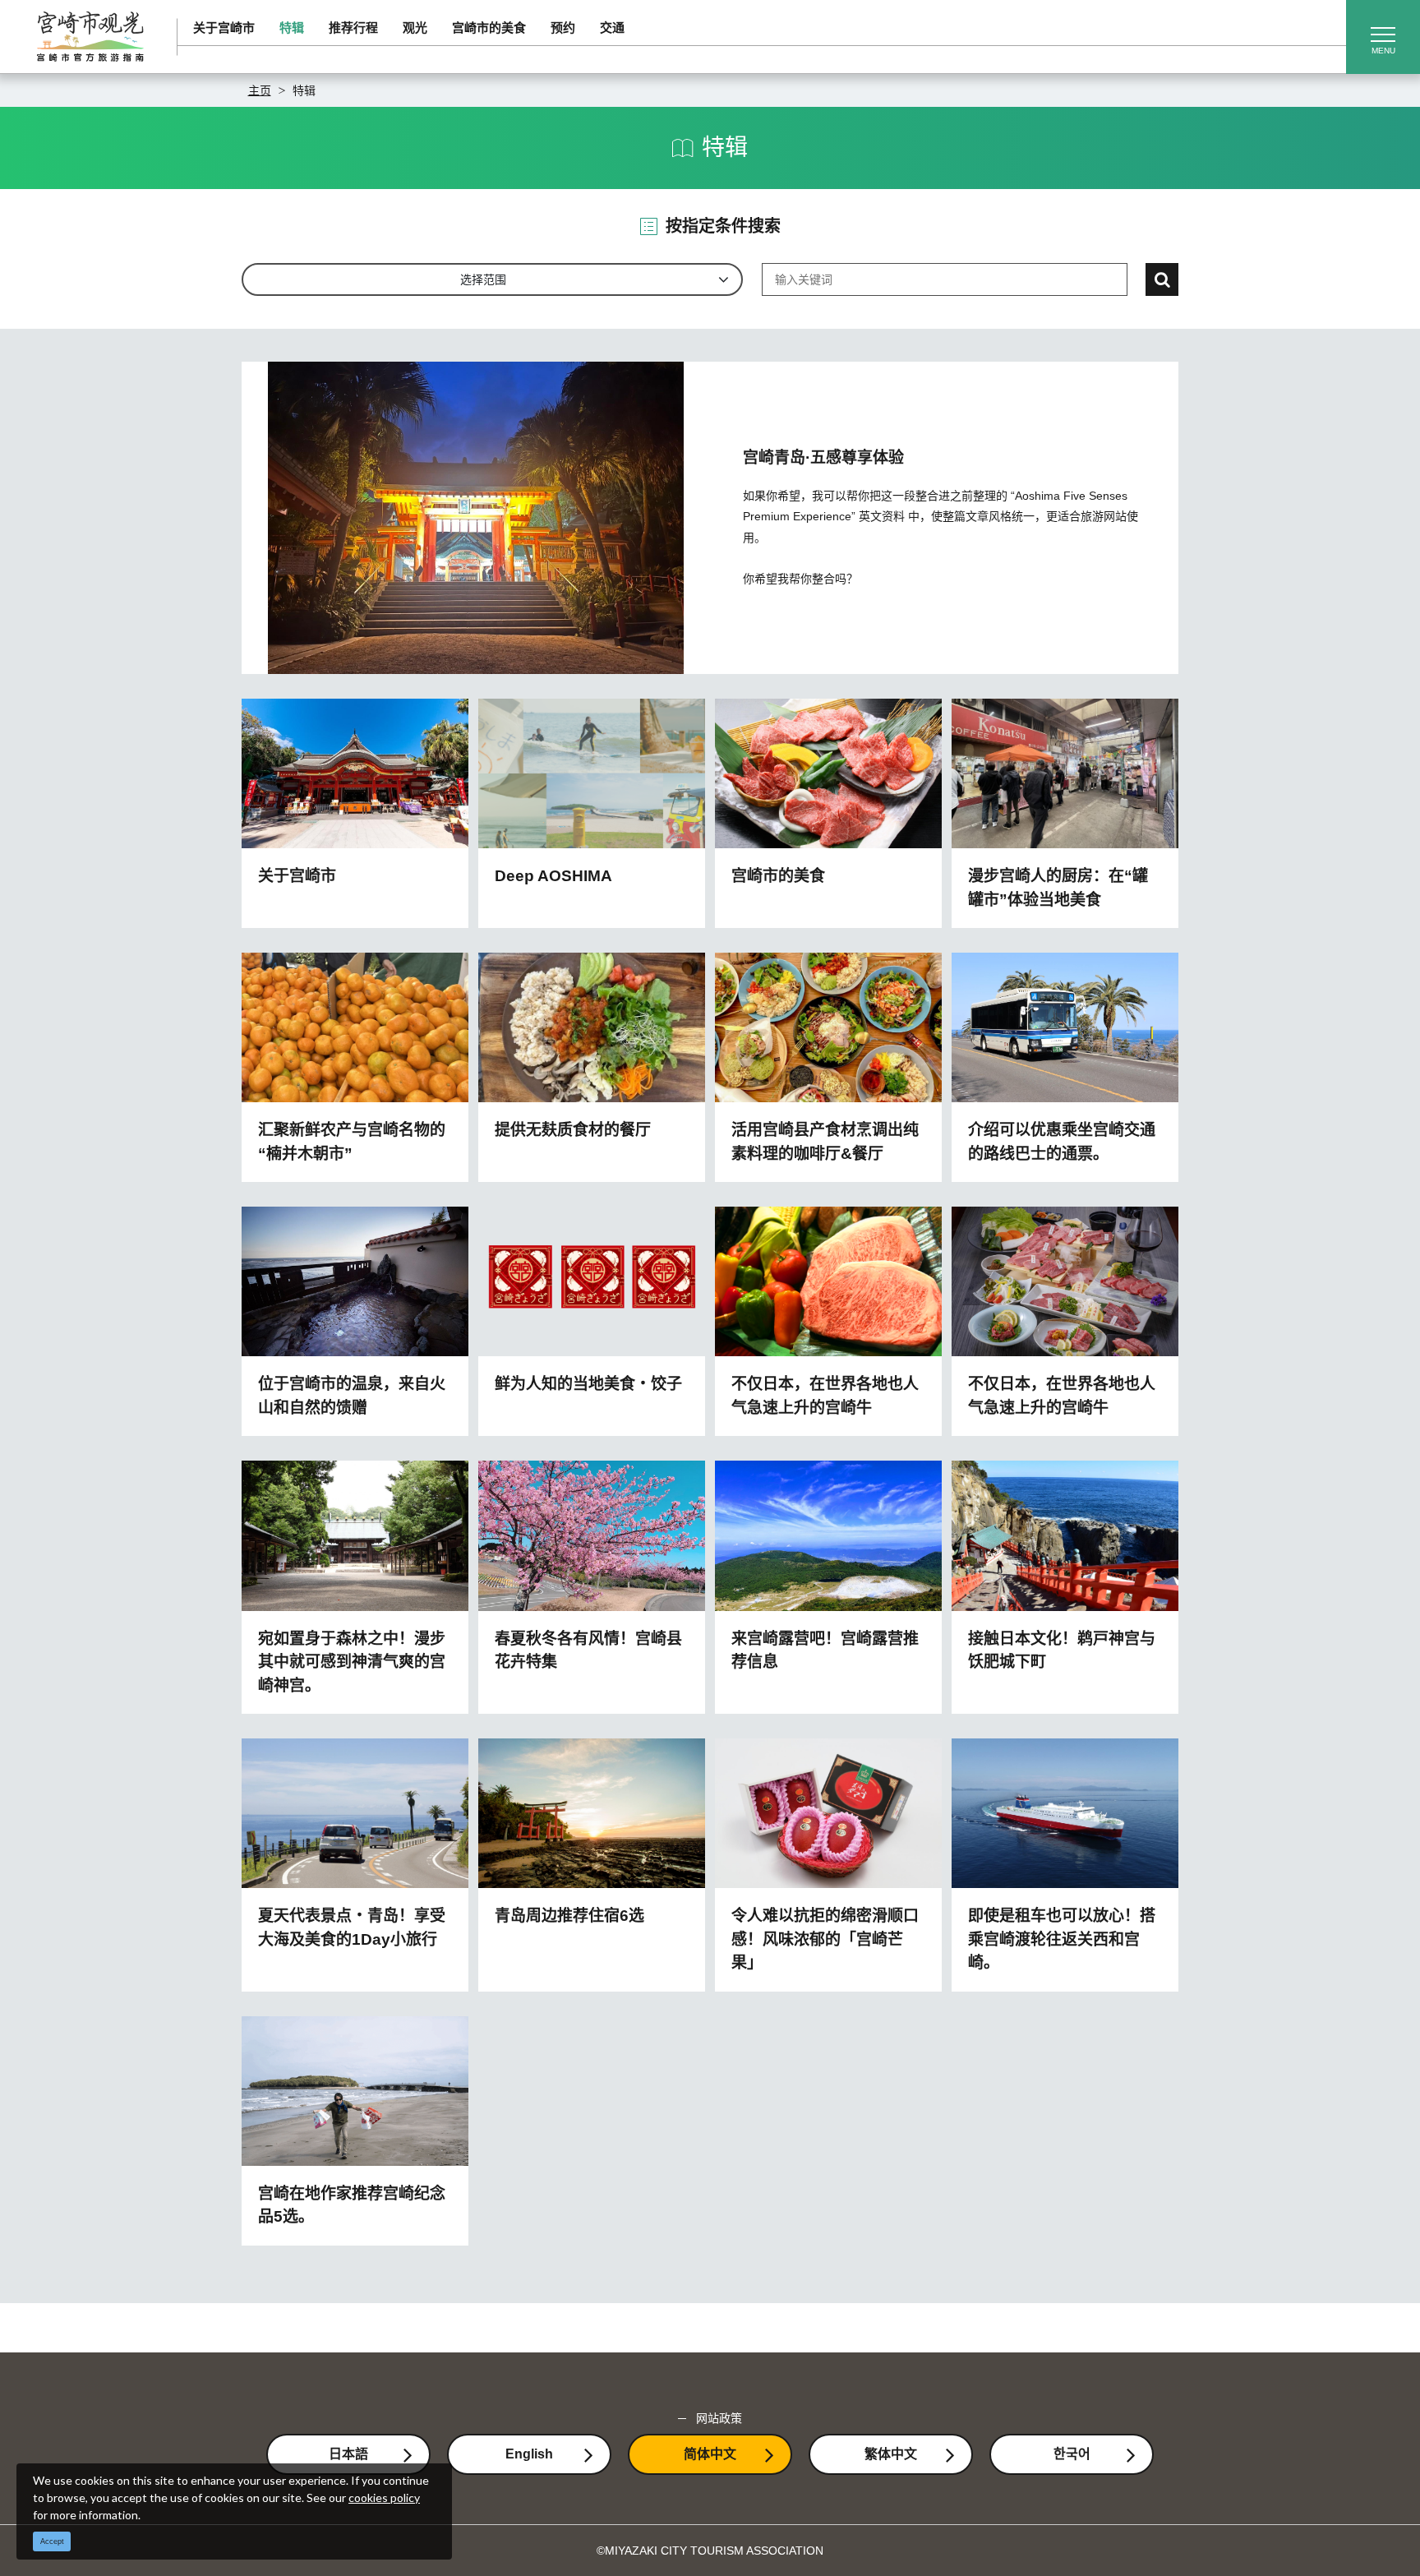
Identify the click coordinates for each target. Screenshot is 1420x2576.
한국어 (1072, 2454)
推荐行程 (353, 28)
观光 (415, 28)
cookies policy (384, 2498)
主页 (260, 90)
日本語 (348, 2454)
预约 (563, 28)
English (529, 2454)
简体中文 (710, 2454)
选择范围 (483, 279)
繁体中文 (891, 2454)
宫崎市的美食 (489, 28)
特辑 (292, 28)
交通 (612, 28)
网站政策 (719, 2418)
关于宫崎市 (224, 28)
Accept (52, 2541)
